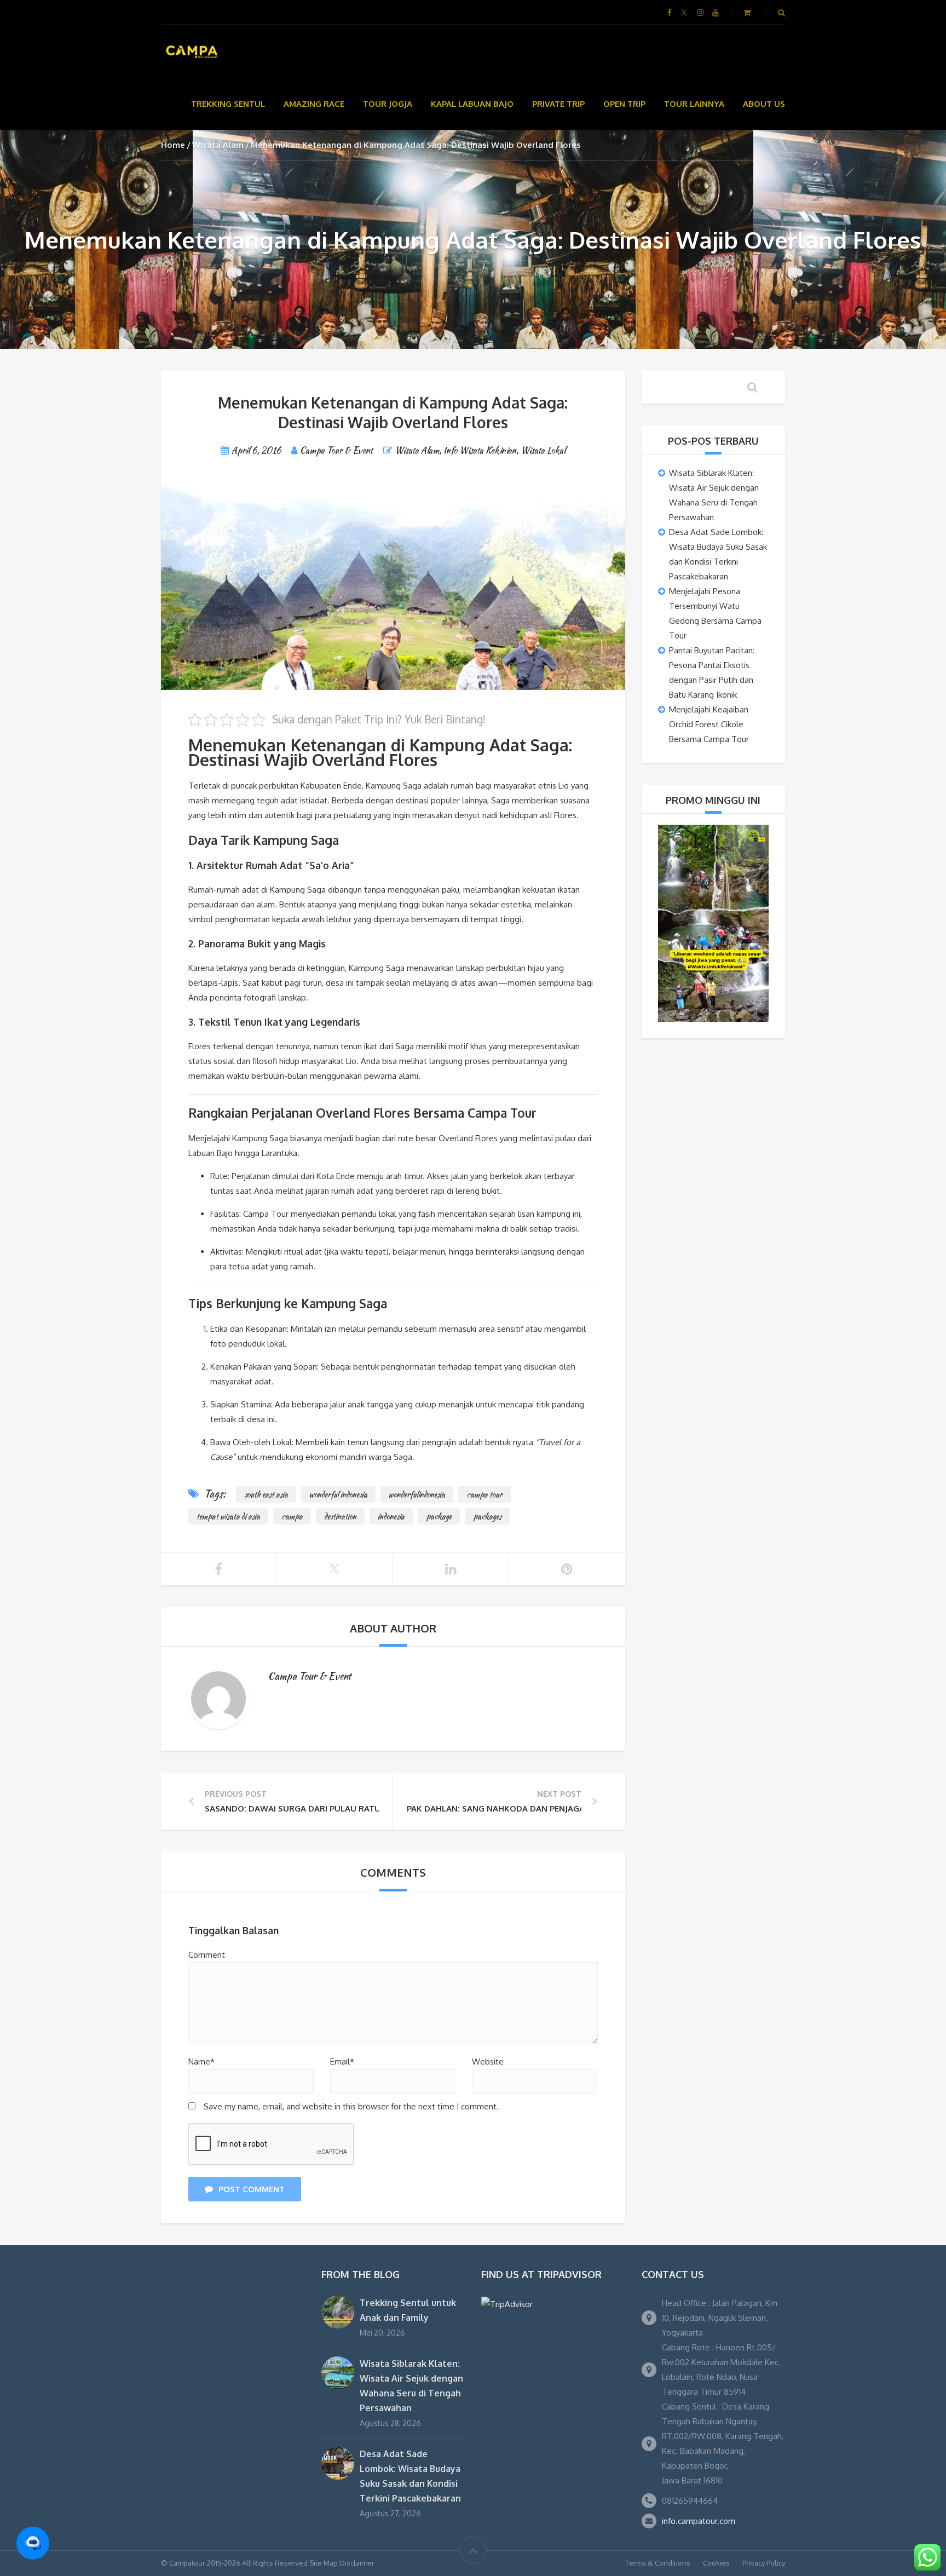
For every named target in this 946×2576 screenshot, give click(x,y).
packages (487, 1516)
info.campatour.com (699, 2521)
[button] (33, 2543)
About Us (764, 104)
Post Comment (252, 2189)
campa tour (484, 1494)
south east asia (266, 1494)
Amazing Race (314, 104)
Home (173, 145)
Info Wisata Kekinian (480, 450)
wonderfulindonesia (417, 1494)
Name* (201, 2062)
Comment (207, 1955)
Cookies (716, 2563)
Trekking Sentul (228, 104)
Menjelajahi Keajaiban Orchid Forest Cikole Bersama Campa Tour (709, 724)
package (439, 1516)
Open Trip (624, 104)
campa (292, 1516)
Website (488, 2062)
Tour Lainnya (694, 104)
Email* (342, 2062)
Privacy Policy (764, 2563)
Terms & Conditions (658, 2563)
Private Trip (558, 104)
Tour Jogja (388, 104)
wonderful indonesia (338, 1494)
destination (340, 1516)
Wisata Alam (218, 145)
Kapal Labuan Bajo (472, 104)
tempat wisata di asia (228, 1516)
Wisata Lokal (543, 450)
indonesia (391, 1516)
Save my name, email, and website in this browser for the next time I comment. (351, 2106)
